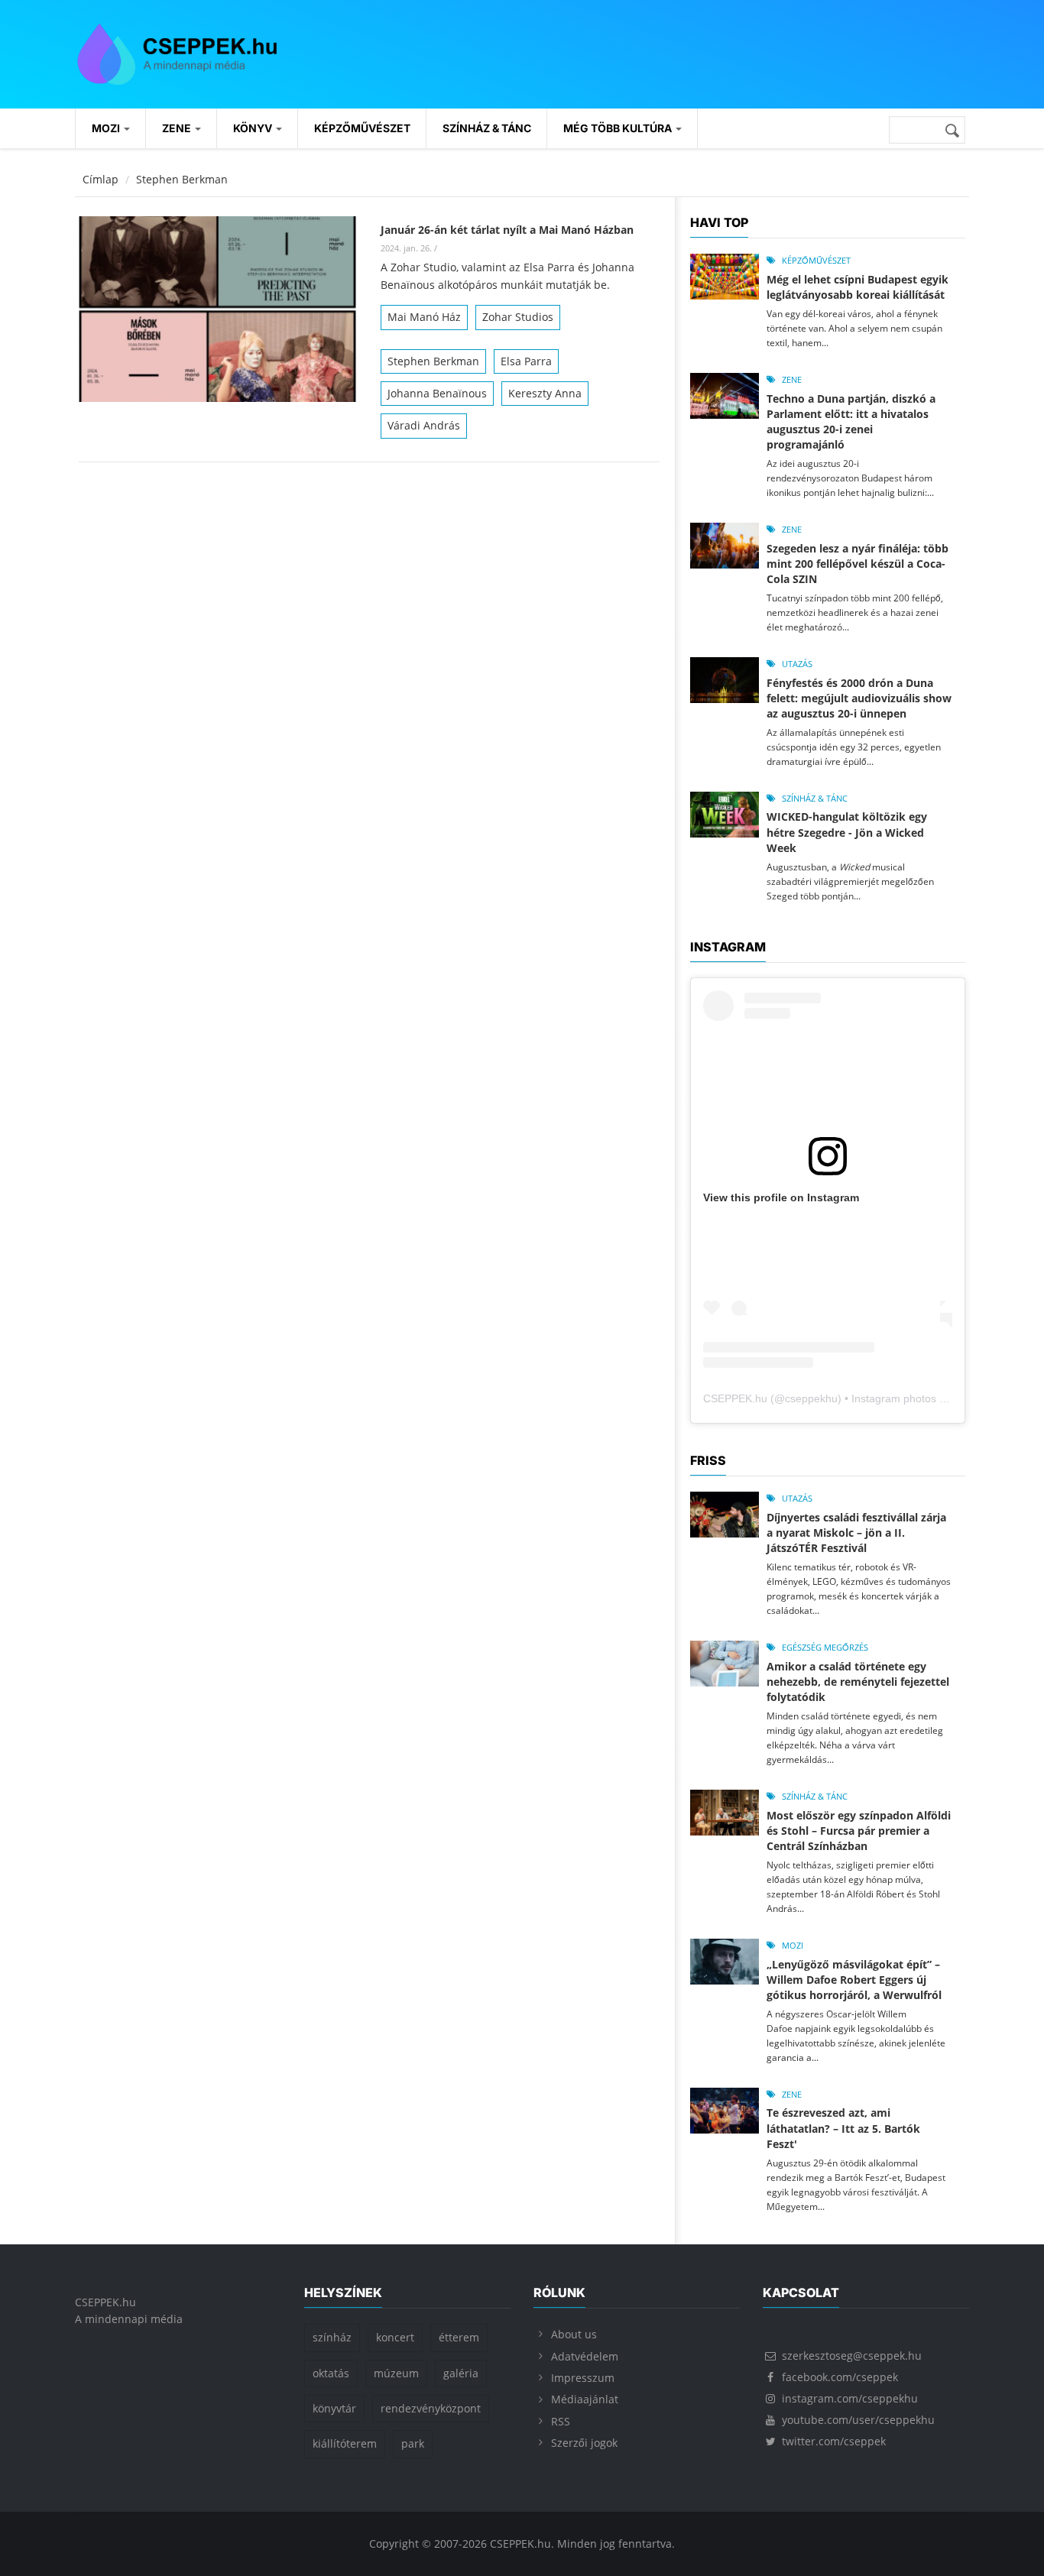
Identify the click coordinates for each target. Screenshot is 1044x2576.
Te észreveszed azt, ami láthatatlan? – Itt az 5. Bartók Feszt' (843, 2128)
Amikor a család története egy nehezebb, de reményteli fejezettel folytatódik (858, 1682)
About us (574, 2334)
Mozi (107, 128)
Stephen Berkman (433, 361)
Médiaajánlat (585, 2399)
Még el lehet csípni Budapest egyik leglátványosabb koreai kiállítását (858, 287)
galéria (461, 2373)
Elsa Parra (526, 361)
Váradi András (424, 425)
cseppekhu (811, 1398)
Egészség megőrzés (825, 1647)
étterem (459, 2337)
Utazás (797, 664)
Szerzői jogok (584, 2443)
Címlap (101, 179)
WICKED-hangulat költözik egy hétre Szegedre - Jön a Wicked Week (847, 832)
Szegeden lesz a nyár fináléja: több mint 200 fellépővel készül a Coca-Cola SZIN (858, 564)
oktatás (331, 2373)
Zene (178, 128)
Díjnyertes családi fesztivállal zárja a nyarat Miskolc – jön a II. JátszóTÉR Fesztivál (856, 1533)
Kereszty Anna (545, 393)
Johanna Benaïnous (437, 393)
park (413, 2443)
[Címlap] (177, 52)
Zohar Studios (518, 317)
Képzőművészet (362, 128)
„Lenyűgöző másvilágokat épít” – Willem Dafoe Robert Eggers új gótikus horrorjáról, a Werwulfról (854, 1980)
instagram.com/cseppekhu (850, 2398)
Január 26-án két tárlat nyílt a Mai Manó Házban (507, 230)
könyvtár (334, 2408)
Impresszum (583, 2378)
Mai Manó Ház (424, 317)
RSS (561, 2421)
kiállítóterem (345, 2443)
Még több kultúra (619, 128)
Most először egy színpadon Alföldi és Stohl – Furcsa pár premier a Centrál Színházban (859, 1831)
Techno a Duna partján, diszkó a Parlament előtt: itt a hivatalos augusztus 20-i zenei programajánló (851, 421)
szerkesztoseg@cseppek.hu (852, 2356)
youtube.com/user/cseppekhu (858, 2420)
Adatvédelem (585, 2356)
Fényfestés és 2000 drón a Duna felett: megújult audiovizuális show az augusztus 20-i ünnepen (859, 698)
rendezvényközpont (431, 2408)
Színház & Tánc (487, 128)
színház (332, 2337)
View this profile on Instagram (781, 1197)
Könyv (254, 128)
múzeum (396, 2373)
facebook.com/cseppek (840, 2377)
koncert (395, 2337)
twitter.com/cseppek (834, 2441)
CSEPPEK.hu (735, 1398)
